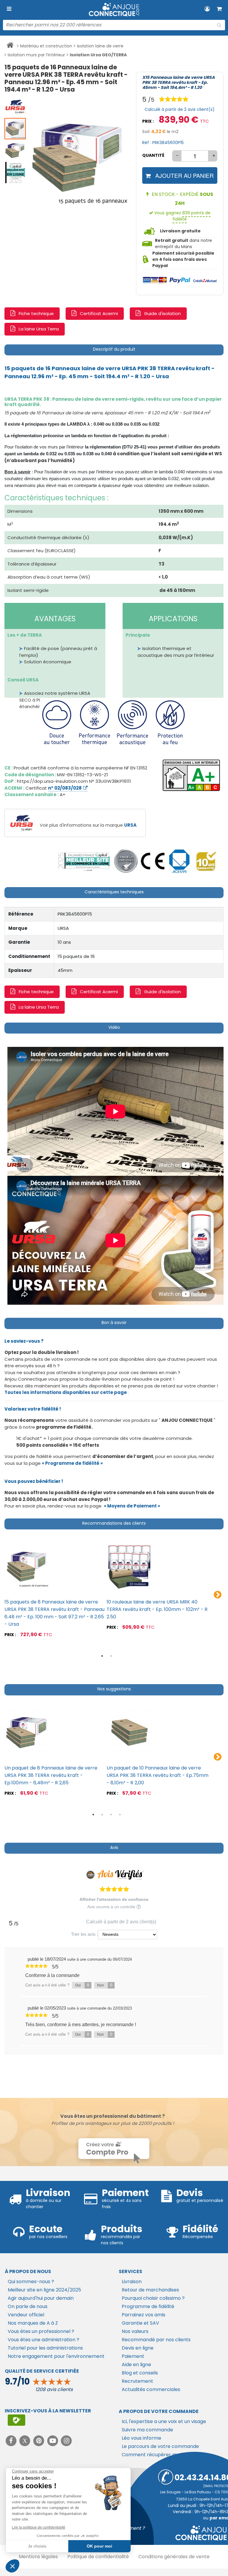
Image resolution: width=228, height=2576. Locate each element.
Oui (82, 1985)
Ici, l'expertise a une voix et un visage (164, 2421)
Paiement (133, 2356)
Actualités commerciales (151, 2389)
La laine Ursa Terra (39, 329)
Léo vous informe (141, 2438)
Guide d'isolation (162, 313)
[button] (15, 106)
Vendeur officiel (26, 2315)
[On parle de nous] (83, 861)
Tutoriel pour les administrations (45, 2348)
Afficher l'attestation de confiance (114, 1899)
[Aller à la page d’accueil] (10, 46)
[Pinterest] (39, 2441)
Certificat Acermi (99, 313)
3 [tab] (111, 1815)
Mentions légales (38, 2557)
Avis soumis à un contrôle (112, 1907)
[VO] (126, 861)
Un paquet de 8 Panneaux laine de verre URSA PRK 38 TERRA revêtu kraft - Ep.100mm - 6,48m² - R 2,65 (51, 1775)
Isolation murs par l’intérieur (36, 55)
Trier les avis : (84, 1934)
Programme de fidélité (148, 2306)
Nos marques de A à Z (33, 2323)
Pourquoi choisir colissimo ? (153, 2298)
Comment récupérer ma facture (160, 2455)
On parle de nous (28, 2306)
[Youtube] (53, 2441)
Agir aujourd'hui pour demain (41, 2298)
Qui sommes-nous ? (31, 2282)
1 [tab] (102, 1656)
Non (105, 1985)
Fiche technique (36, 313)
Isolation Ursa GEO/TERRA (98, 55)
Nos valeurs (135, 2331)
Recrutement (137, 2381)
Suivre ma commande (147, 2430)
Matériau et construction (46, 46)
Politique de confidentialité (98, 2557)
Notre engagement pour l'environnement (56, 2356)
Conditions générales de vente (174, 2557)
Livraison (132, 2282)
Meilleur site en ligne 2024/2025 (44, 2290)
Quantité (153, 155)
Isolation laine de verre (100, 46)
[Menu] (9, 9)
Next (218, 1595)
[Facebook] (12, 2441)
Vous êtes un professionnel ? (41, 2331)
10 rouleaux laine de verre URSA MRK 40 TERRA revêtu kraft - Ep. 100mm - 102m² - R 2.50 (157, 1609)
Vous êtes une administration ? (43, 2340)
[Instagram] (67, 2441)
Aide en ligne (136, 2365)
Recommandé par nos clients (156, 2340)
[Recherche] (219, 25)
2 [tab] (111, 1656)
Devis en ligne (138, 2348)
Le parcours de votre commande (160, 2446)
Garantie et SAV (140, 2323)
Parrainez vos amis (144, 2315)
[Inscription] (16, 2420)
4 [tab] (120, 1815)
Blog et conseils (140, 2373)
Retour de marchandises (150, 2290)
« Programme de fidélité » (72, 1463)
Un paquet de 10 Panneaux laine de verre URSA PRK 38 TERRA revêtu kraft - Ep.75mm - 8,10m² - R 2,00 (157, 1775)
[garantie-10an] (206, 861)
